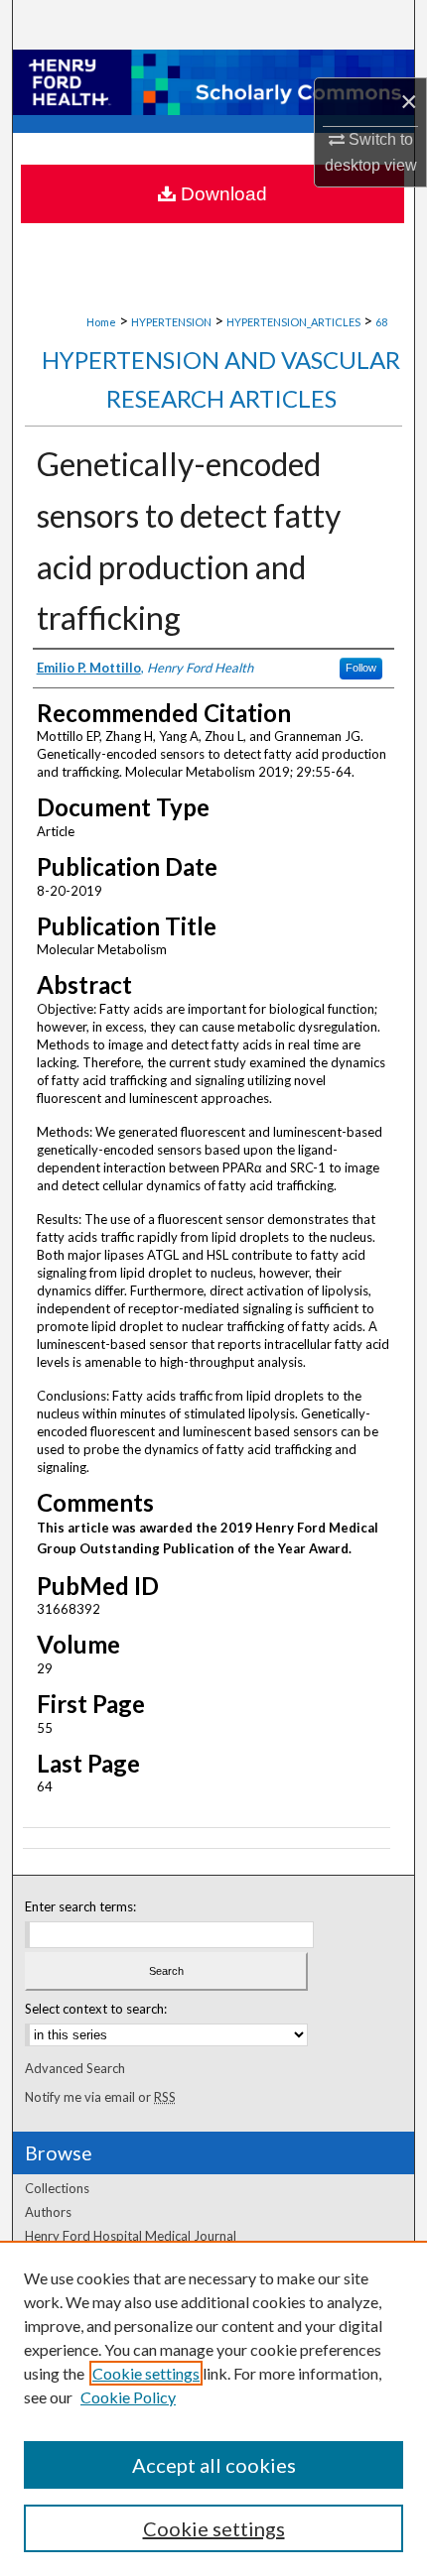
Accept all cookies (214, 2465)
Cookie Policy (128, 2397)
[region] (213, 2408)
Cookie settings (146, 2373)
